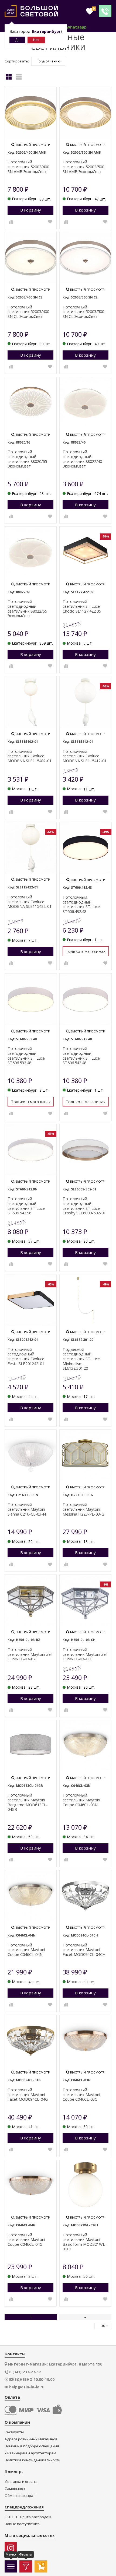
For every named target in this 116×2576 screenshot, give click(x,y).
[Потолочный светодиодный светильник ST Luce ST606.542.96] (31, 1150)
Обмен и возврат (20, 2496)
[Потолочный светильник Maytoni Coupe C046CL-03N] (85, 1746)
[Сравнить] (11, 222)
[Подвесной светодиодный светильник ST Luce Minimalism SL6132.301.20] (85, 1300)
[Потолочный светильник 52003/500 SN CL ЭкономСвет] (85, 258)
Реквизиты (14, 2432)
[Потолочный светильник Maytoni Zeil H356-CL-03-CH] (85, 1600)
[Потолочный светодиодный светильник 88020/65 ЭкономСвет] (31, 403)
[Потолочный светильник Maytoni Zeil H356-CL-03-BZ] (31, 1600)
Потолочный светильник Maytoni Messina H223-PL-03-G (83, 1509)
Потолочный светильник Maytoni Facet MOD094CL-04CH (84, 1950)
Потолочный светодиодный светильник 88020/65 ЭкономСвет (27, 459)
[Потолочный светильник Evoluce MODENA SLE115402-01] (31, 702)
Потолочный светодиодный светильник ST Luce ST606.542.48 (81, 1056)
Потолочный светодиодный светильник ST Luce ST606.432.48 (81, 904)
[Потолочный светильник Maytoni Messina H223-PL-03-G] (85, 1455)
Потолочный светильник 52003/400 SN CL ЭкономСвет (28, 312)
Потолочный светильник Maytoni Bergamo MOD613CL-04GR (28, 1802)
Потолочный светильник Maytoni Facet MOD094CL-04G (28, 2095)
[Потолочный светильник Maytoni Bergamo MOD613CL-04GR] (31, 1746)
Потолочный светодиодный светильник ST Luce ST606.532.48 (26, 1056)
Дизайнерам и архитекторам (30, 2453)
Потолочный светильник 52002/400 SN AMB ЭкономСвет (28, 167)
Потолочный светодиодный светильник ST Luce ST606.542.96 (26, 1206)
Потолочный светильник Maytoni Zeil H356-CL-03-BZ (30, 1654)
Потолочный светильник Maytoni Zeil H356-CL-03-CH (85, 1654)
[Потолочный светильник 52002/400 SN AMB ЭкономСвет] (31, 113)
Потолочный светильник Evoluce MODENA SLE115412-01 (85, 756)
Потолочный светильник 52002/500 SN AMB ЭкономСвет (83, 167)
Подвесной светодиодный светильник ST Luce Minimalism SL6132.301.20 (81, 1359)
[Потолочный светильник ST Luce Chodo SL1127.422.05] (85, 552)
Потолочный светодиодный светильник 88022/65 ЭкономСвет (27, 609)
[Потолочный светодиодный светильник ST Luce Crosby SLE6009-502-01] (85, 1150)
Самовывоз (15, 2489)
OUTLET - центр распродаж (28, 2517)
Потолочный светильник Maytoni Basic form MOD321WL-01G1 (85, 2242)
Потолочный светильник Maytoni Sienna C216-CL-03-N (27, 1509)
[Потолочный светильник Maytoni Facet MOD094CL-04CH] (85, 1896)
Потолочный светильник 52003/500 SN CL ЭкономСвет (83, 312)
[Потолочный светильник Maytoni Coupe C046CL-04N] (31, 1896)
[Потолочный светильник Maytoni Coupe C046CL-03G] (85, 2041)
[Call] (105, 11)
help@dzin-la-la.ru (27, 2387)
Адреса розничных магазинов (31, 2439)
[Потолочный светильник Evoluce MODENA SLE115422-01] (31, 848)
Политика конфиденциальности (33, 2460)
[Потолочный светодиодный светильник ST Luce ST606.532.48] (31, 999)
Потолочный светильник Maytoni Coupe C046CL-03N (81, 1800)
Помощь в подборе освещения (32, 2446)
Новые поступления (22, 2524)
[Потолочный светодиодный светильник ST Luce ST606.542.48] (86, 999)
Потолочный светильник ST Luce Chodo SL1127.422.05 (82, 606)
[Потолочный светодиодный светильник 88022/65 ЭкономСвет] (31, 552)
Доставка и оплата (21, 2482)
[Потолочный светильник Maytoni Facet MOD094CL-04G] (31, 2041)
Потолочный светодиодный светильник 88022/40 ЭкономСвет (82, 459)
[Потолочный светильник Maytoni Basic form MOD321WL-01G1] (85, 2186)
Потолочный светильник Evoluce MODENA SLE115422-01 (30, 902)
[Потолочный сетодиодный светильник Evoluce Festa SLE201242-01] (31, 1300)
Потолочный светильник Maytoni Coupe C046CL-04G (26, 2240)
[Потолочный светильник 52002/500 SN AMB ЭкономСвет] (85, 113)
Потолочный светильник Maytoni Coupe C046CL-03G (81, 2095)
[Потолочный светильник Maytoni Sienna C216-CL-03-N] (31, 1455)
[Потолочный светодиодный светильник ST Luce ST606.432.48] (86, 848)
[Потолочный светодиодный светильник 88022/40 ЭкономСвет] (85, 403)
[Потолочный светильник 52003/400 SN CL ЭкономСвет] (31, 258)
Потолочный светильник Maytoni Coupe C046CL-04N (26, 1950)
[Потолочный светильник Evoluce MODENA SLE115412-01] (85, 702)
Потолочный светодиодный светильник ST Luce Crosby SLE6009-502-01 (84, 1206)
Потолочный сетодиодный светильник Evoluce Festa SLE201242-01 (26, 1357)
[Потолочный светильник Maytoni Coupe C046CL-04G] (31, 2186)
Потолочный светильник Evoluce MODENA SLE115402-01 (30, 756)
